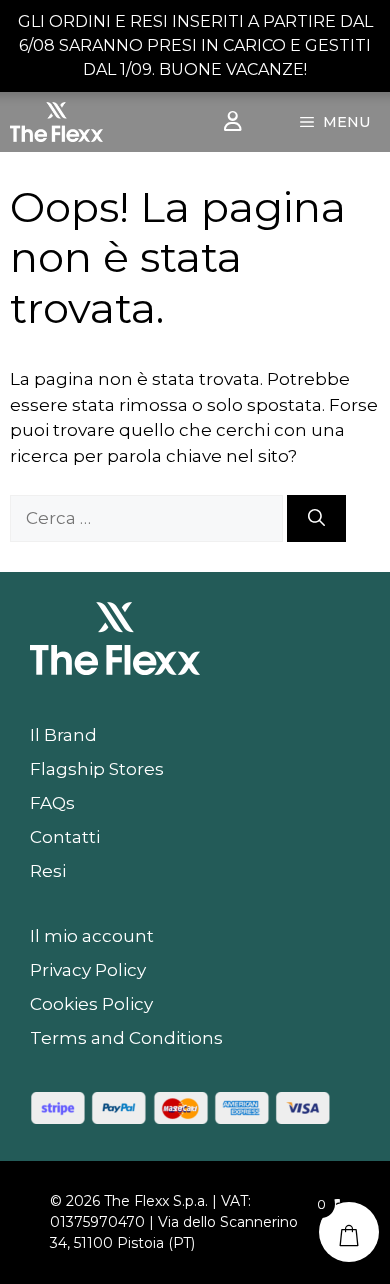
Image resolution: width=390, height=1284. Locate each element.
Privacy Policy (88, 970)
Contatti (65, 837)
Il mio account (92, 936)
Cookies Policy (91, 1004)
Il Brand (63, 735)
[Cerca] (316, 519)
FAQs (52, 803)
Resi (48, 871)
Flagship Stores (97, 769)
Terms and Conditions (126, 1038)
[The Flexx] (56, 122)
